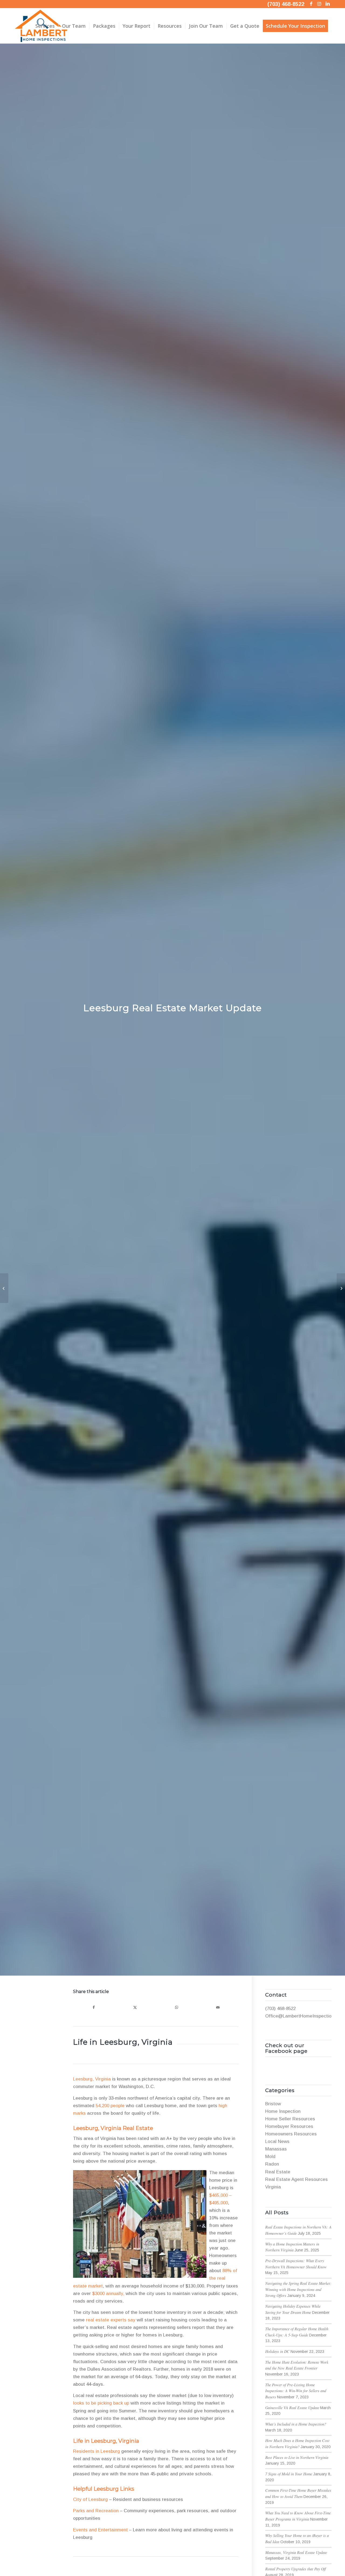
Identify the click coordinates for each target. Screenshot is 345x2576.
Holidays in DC (277, 2351)
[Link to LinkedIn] (327, 4)
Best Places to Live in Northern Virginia (297, 2457)
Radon (272, 2164)
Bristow (273, 2104)
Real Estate (278, 2172)
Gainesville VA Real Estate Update (292, 2408)
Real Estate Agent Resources (296, 2179)
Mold (270, 2157)
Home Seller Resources (290, 2119)
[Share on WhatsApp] (176, 2007)
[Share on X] (135, 2007)
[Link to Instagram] (319, 4)
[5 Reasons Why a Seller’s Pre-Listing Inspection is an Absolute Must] (341, 1288)
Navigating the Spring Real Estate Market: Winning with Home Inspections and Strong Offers (298, 2289)
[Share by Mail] (218, 2007)
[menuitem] (45, 26)
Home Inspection (283, 2111)
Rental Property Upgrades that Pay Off (296, 2569)
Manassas (276, 2149)
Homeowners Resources (291, 2134)
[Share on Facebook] (94, 2007)
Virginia (273, 2187)
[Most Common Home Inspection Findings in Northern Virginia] (4, 1288)
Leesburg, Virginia (92, 2079)
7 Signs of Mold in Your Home (289, 2474)
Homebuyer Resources (289, 2126)
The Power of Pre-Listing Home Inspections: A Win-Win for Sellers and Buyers (296, 2391)
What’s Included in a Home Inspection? (296, 2424)
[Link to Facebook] (311, 4)
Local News (277, 2141)
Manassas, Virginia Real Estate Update (296, 2552)
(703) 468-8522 (286, 4)
